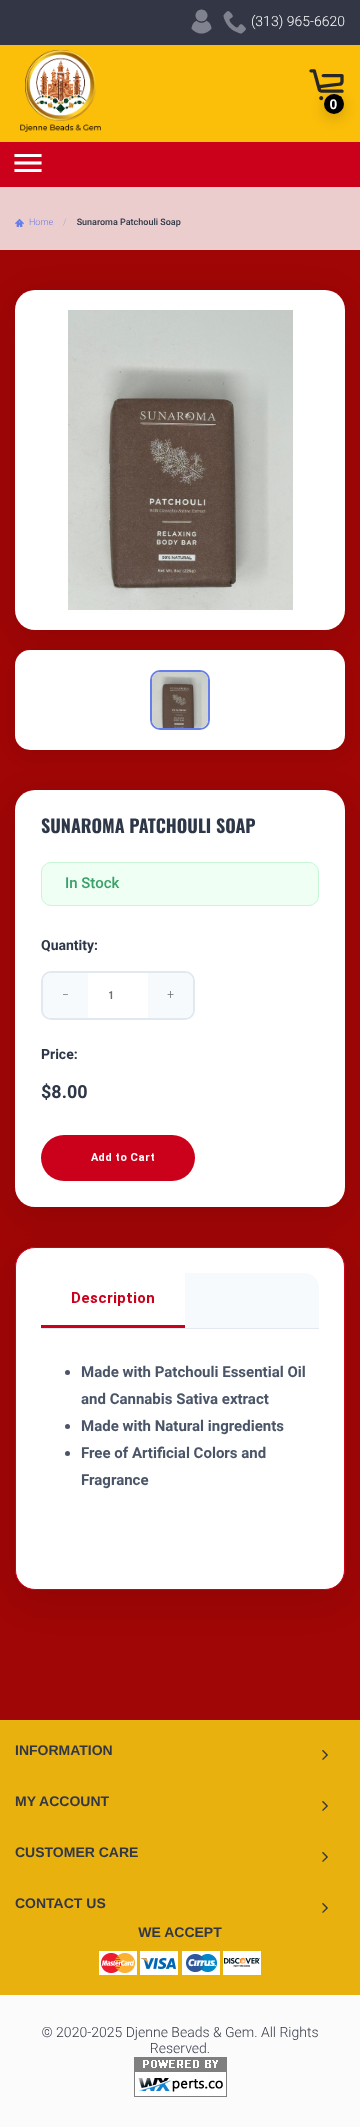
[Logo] (60, 90)
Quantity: (69, 946)
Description (113, 1298)
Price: (59, 1055)
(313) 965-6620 (296, 22)
